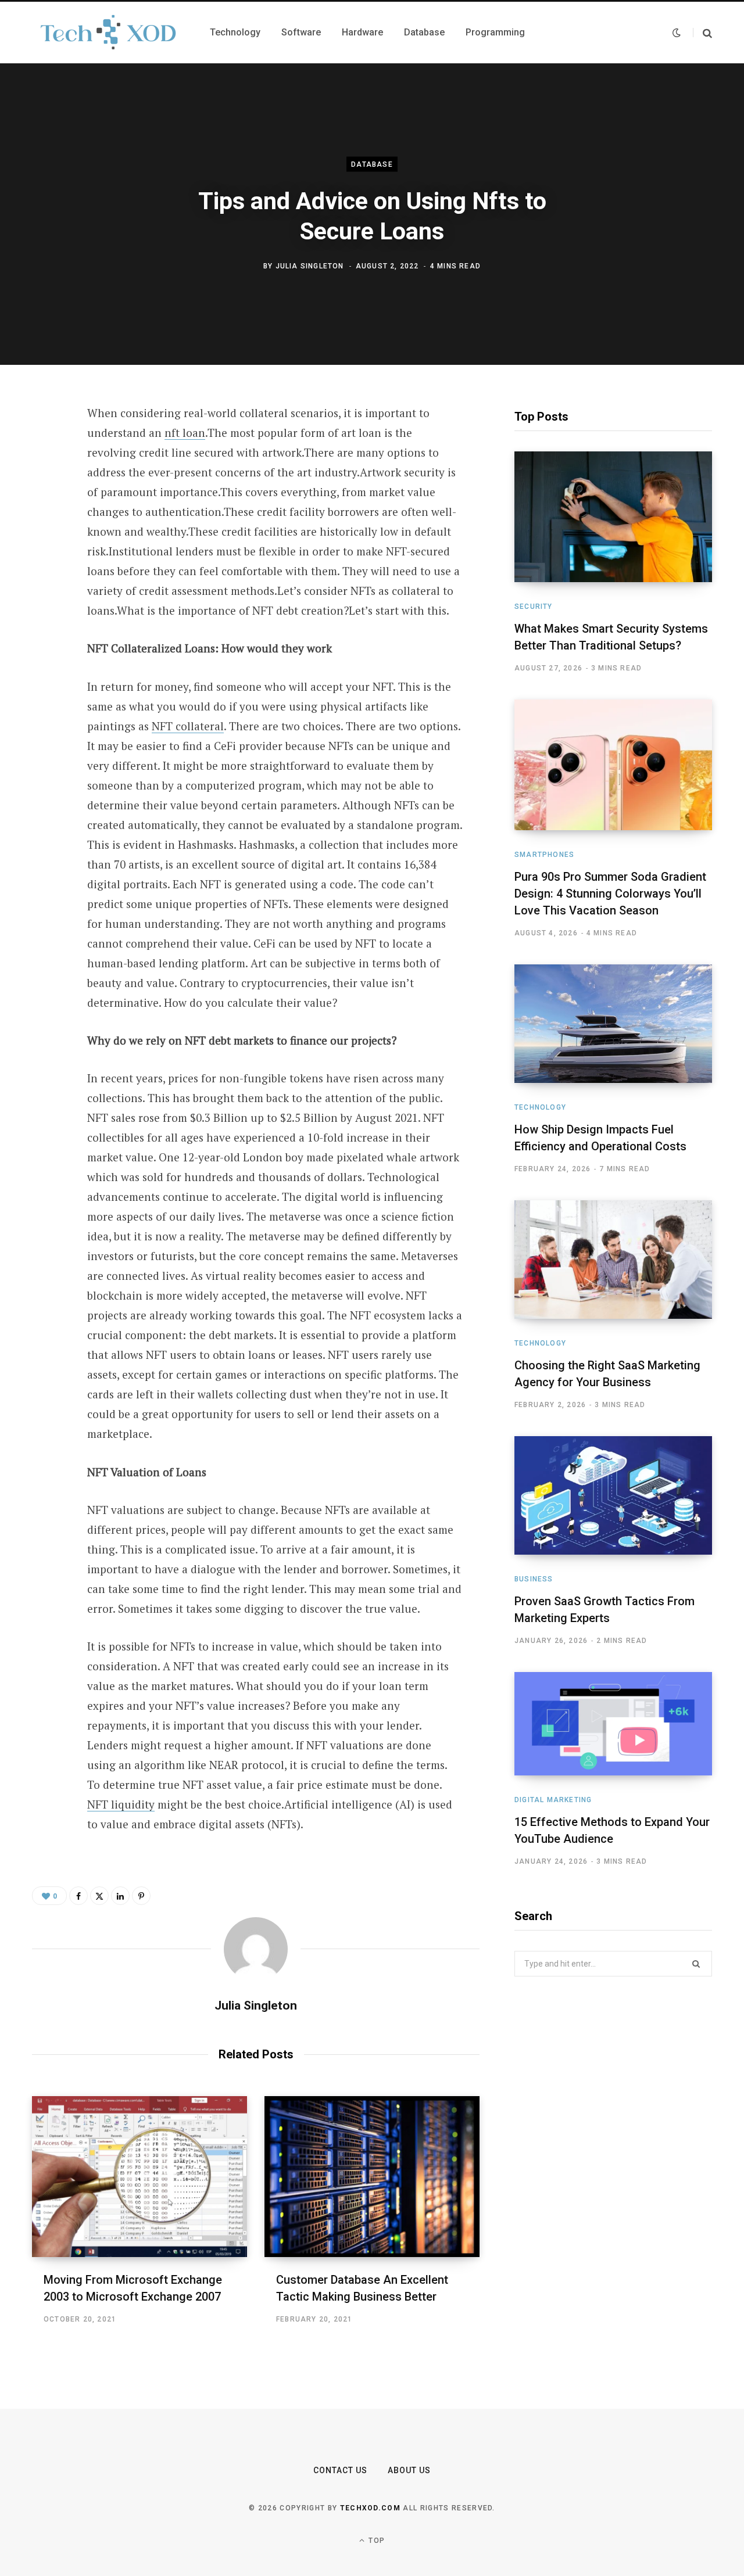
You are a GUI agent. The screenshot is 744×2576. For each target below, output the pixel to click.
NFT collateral (188, 726)
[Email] (44, 569)
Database (372, 164)
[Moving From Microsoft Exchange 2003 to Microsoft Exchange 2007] (139, 2177)
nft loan (185, 433)
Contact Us (341, 2470)
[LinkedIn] (44, 539)
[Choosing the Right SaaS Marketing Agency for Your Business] (613, 1260)
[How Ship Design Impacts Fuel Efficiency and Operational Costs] (613, 1024)
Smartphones (544, 855)
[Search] (702, 33)
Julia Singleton (310, 266)
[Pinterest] (44, 508)
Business (534, 1579)
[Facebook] (44, 446)
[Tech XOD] (107, 33)
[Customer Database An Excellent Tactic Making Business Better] (372, 2177)
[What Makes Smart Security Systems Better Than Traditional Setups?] (613, 517)
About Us (409, 2470)
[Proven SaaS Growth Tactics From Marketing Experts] (613, 1495)
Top (375, 2541)
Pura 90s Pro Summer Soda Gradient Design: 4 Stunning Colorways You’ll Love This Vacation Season (610, 894)
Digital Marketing (553, 1800)
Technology (540, 1107)
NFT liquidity (121, 1804)
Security (534, 607)
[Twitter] (44, 477)
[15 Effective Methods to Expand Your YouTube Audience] (613, 1724)
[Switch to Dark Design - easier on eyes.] (677, 33)
